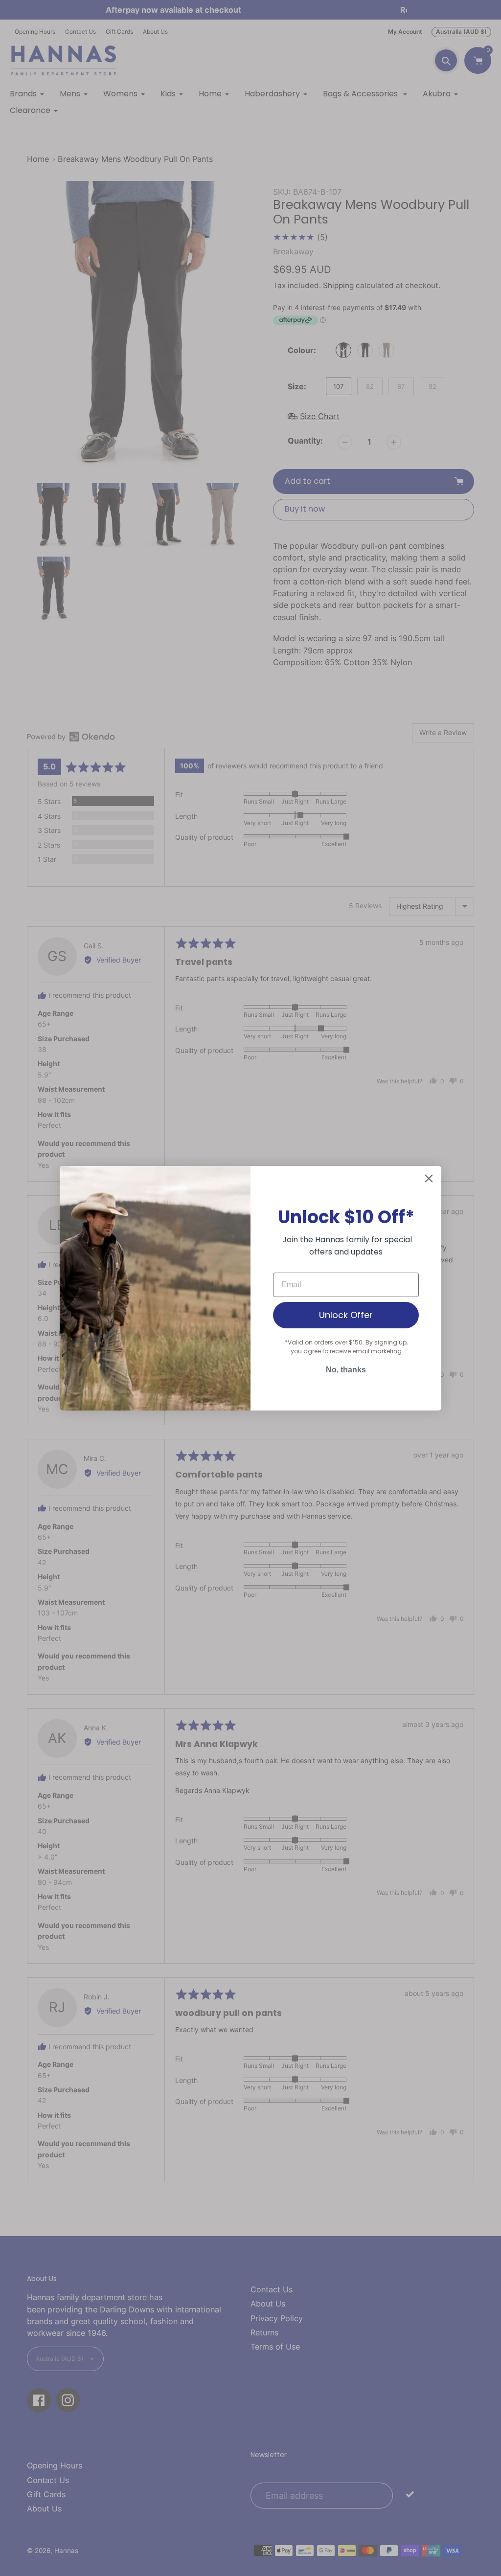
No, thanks (346, 1370)
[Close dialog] (429, 1178)
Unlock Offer (346, 1315)
